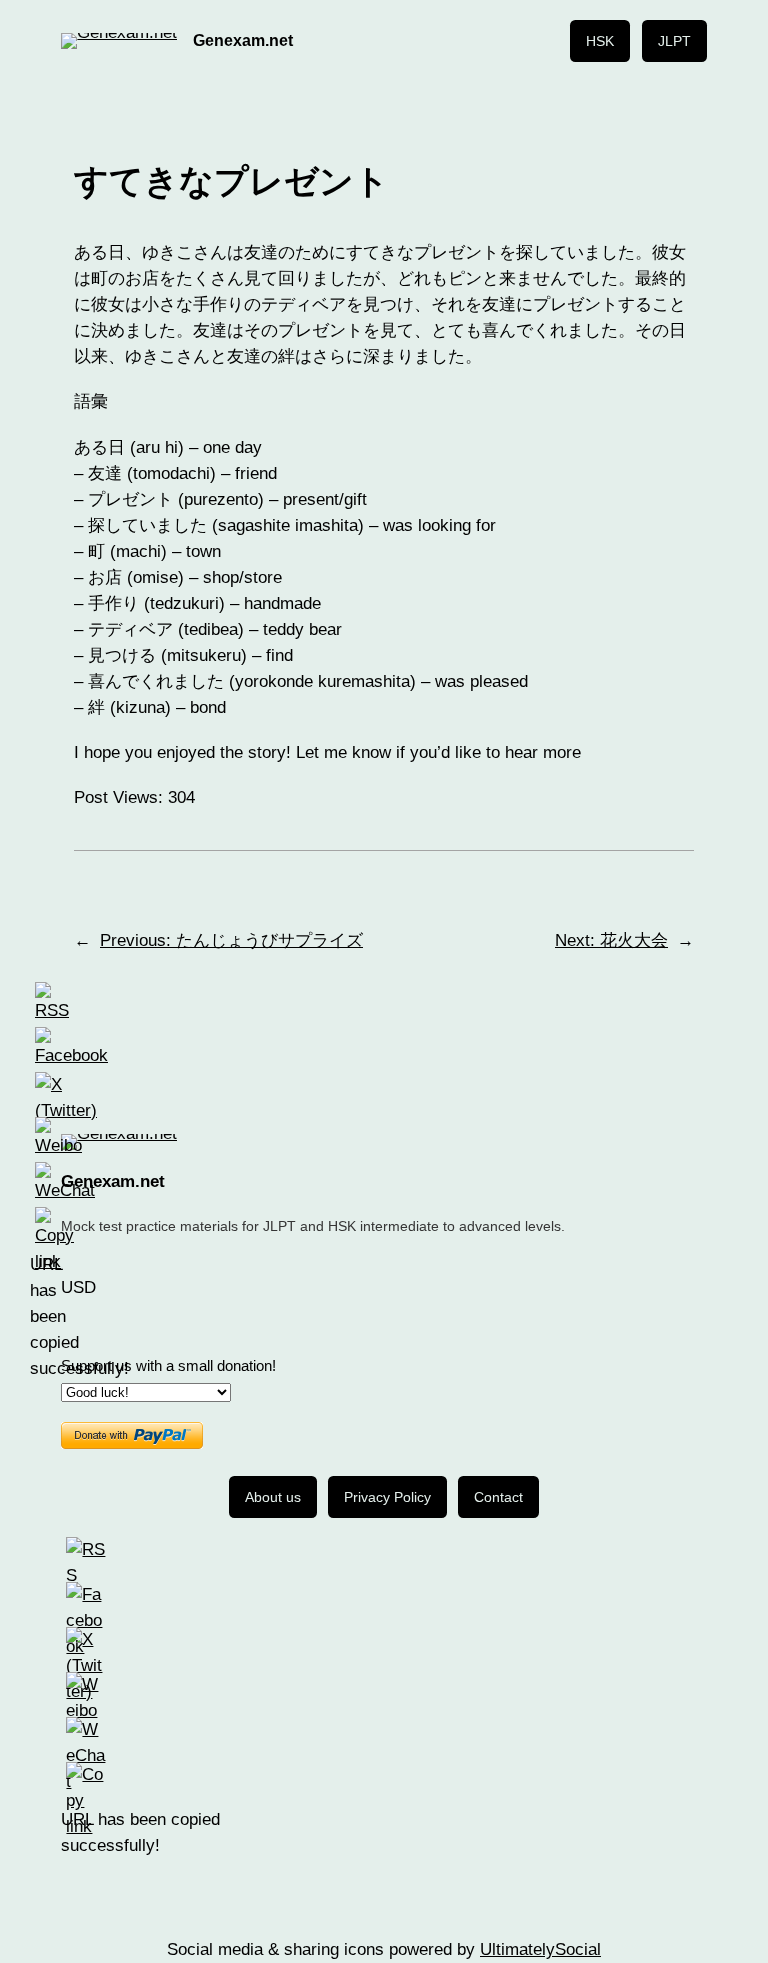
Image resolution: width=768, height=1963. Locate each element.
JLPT (674, 41)
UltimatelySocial (540, 1949)
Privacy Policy (387, 1497)
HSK (600, 41)
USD (78, 1287)
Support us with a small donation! (168, 1366)
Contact (498, 1497)
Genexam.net (243, 40)
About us (273, 1497)
